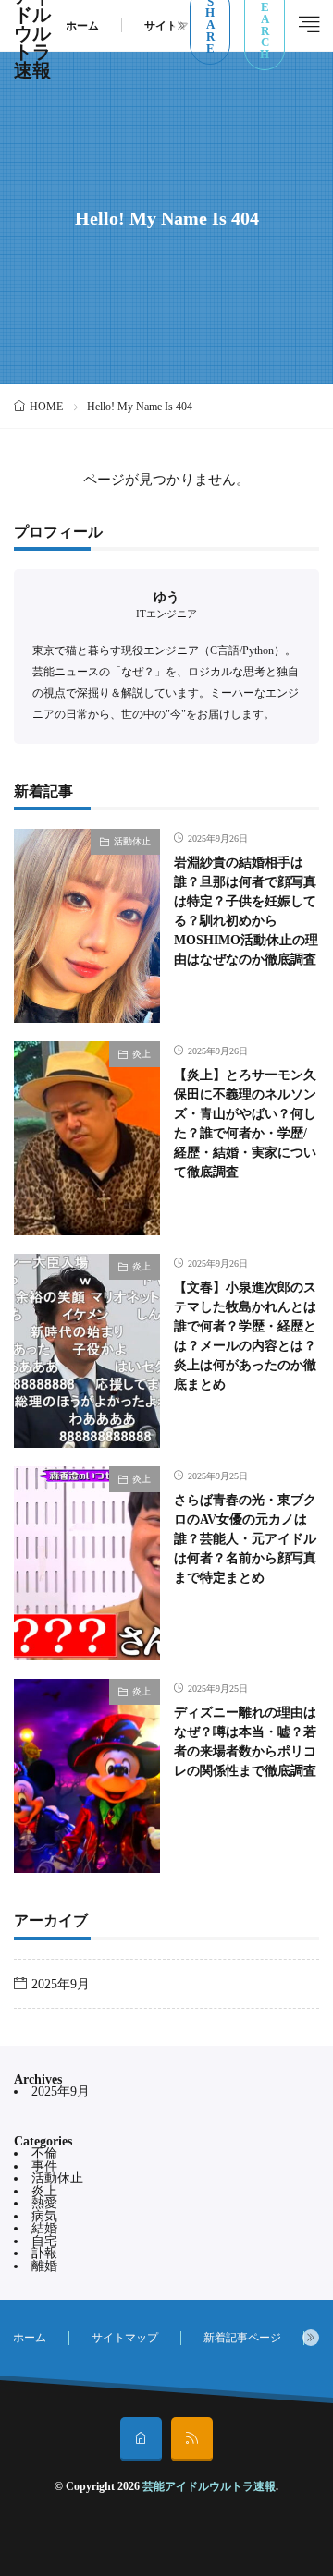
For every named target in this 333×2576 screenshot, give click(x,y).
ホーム (82, 26)
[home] (141, 2439)
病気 (44, 2216)
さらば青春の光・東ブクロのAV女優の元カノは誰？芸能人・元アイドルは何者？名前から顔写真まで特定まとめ (245, 1539)
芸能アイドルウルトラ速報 (209, 2486)
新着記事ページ (242, 2338)
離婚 (44, 2266)
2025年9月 (61, 1984)
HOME (46, 407)
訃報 (44, 2253)
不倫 (44, 2153)
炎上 (142, 1054)
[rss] (192, 2439)
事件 (44, 2166)
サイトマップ (178, 26)
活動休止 (132, 841)
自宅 (44, 2241)
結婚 (44, 2228)
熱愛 (44, 2203)
